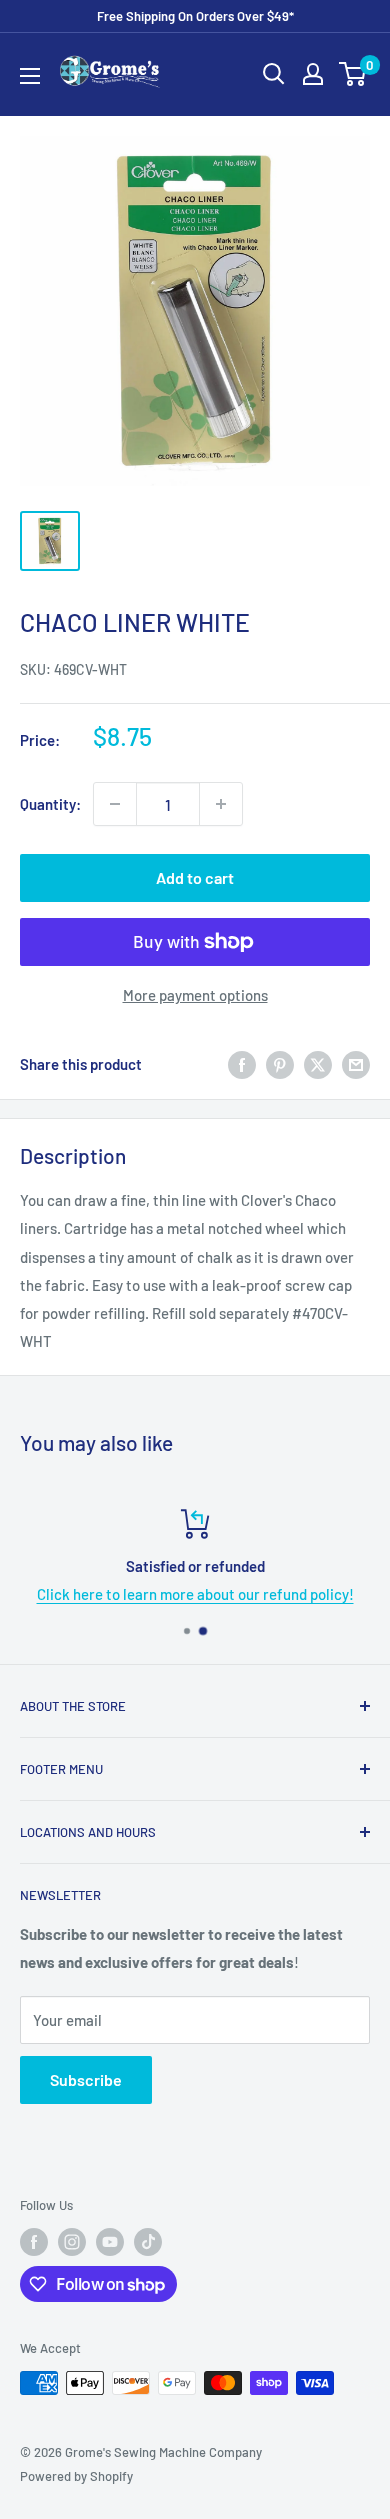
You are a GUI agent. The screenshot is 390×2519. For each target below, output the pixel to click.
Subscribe (86, 2079)
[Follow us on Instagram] (72, 2242)
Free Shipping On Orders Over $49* (195, 16)
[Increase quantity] (221, 804)
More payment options (195, 995)
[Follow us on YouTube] (110, 2242)
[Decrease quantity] (115, 804)
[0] (353, 74)
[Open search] (274, 74)
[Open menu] (30, 76)
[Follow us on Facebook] (34, 2242)
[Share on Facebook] (242, 1064)
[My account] (313, 74)
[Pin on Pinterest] (280, 1064)
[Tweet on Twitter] (318, 1064)
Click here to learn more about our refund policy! (195, 1594)
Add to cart (195, 877)
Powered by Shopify (76, 2476)
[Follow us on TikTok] (148, 2242)
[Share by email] (356, 1064)
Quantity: (50, 804)
